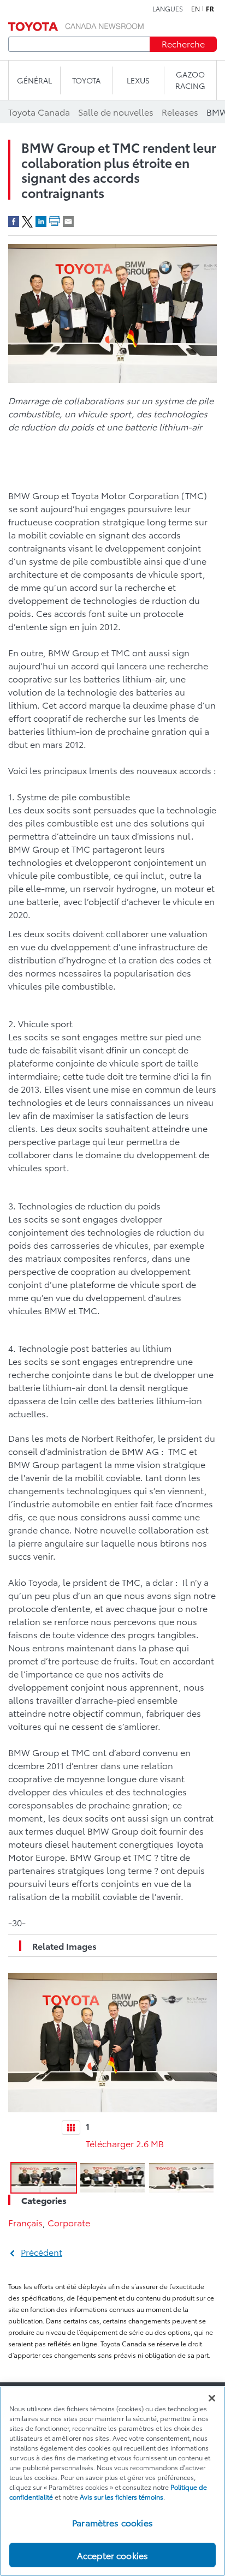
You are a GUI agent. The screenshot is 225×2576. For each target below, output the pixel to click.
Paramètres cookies (112, 2522)
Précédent (42, 2252)
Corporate (69, 2222)
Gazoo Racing (190, 80)
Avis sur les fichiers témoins (122, 2497)
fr (210, 9)
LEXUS (138, 80)
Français (25, 2222)
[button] (44, 2178)
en (196, 9)
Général (34, 80)
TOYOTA (86, 80)
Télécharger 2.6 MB (125, 2143)
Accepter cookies (113, 2555)
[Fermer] (212, 2398)
